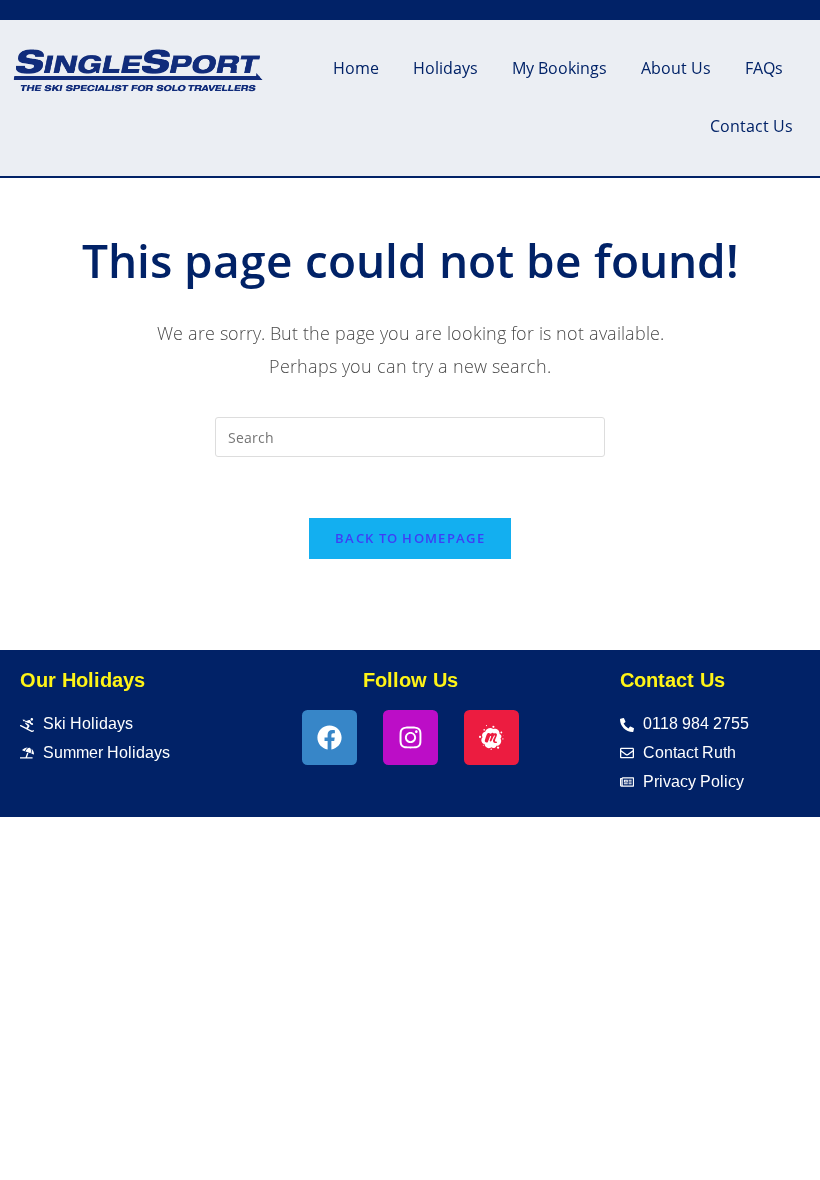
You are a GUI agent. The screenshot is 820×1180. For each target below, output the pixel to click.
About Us (676, 68)
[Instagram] (410, 737)
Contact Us (751, 126)
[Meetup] (491, 737)
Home (356, 68)
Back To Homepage (410, 538)
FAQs (764, 68)
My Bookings (559, 68)
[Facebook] (329, 737)
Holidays (445, 68)
